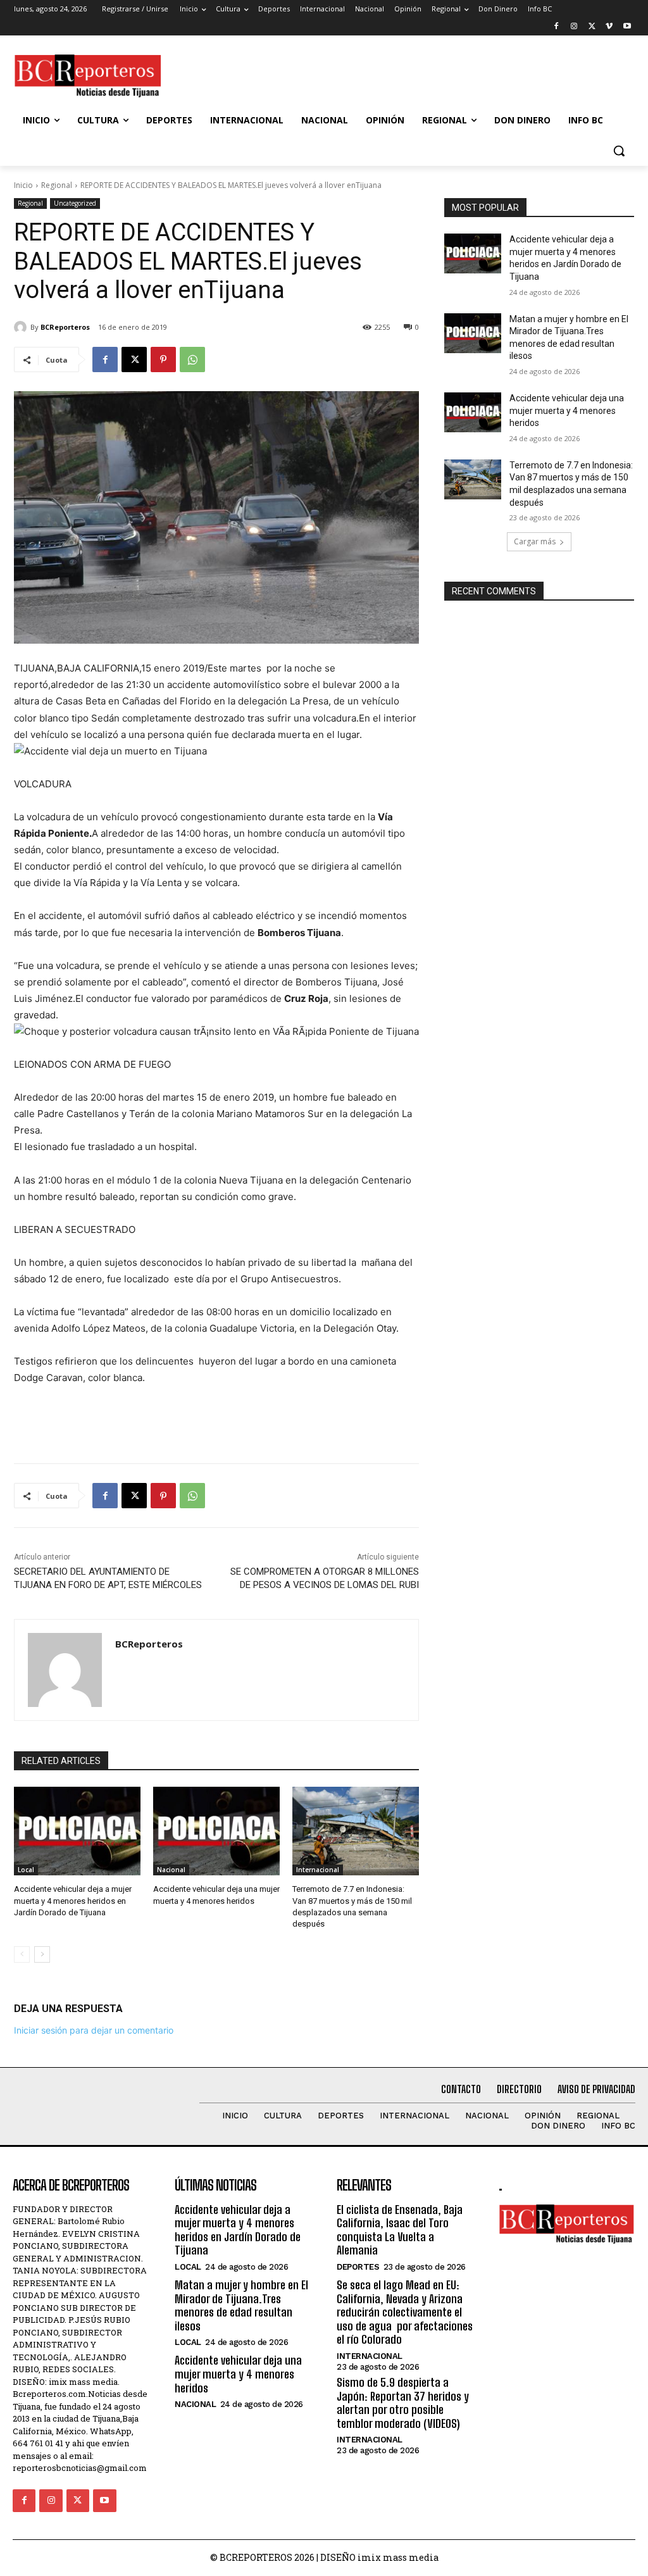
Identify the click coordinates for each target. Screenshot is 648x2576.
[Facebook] (557, 27)
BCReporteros (65, 327)
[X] (592, 27)
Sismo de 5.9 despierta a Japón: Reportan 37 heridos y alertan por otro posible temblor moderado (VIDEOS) (403, 2403)
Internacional (318, 1870)
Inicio (23, 185)
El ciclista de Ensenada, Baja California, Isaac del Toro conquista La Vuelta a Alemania (400, 2230)
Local (26, 1870)
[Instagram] (574, 27)
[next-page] (42, 1954)
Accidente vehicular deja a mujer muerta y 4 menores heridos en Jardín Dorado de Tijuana (73, 1900)
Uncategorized (75, 203)
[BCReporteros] (22, 327)
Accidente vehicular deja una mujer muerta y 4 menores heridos (567, 410)
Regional (57, 185)
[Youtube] (627, 27)
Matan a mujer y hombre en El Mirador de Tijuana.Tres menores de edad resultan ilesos (241, 2305)
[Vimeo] (609, 27)
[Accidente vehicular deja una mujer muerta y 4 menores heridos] (216, 1831)
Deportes (358, 2267)
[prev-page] (22, 1954)
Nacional (171, 1870)
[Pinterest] (163, 360)
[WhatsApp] (192, 360)
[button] (619, 151)
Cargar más (535, 541)
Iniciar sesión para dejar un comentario (94, 2030)
